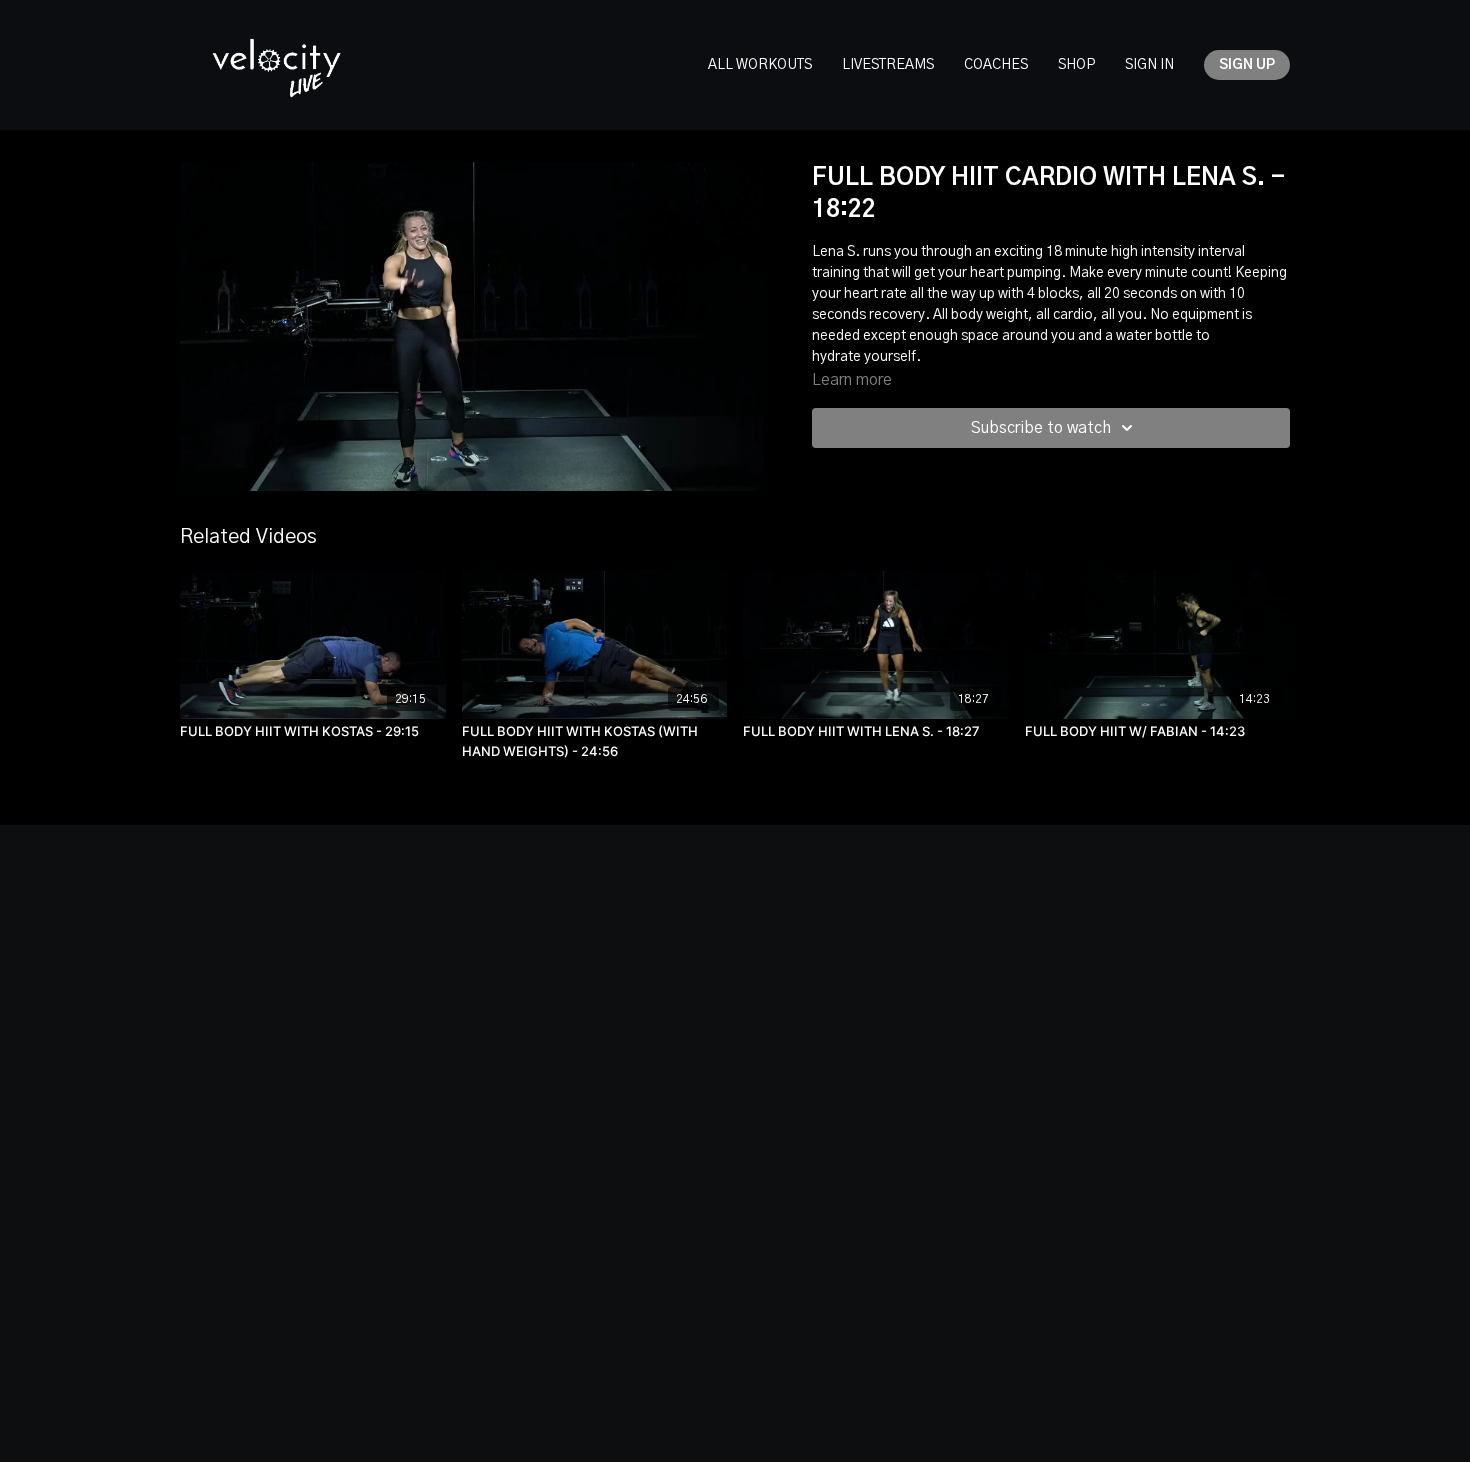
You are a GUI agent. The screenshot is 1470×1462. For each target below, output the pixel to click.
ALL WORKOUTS (760, 65)
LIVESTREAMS (888, 65)
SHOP (1076, 65)
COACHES (996, 65)
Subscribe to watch (1041, 428)
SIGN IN (1149, 65)
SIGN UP (1247, 65)
